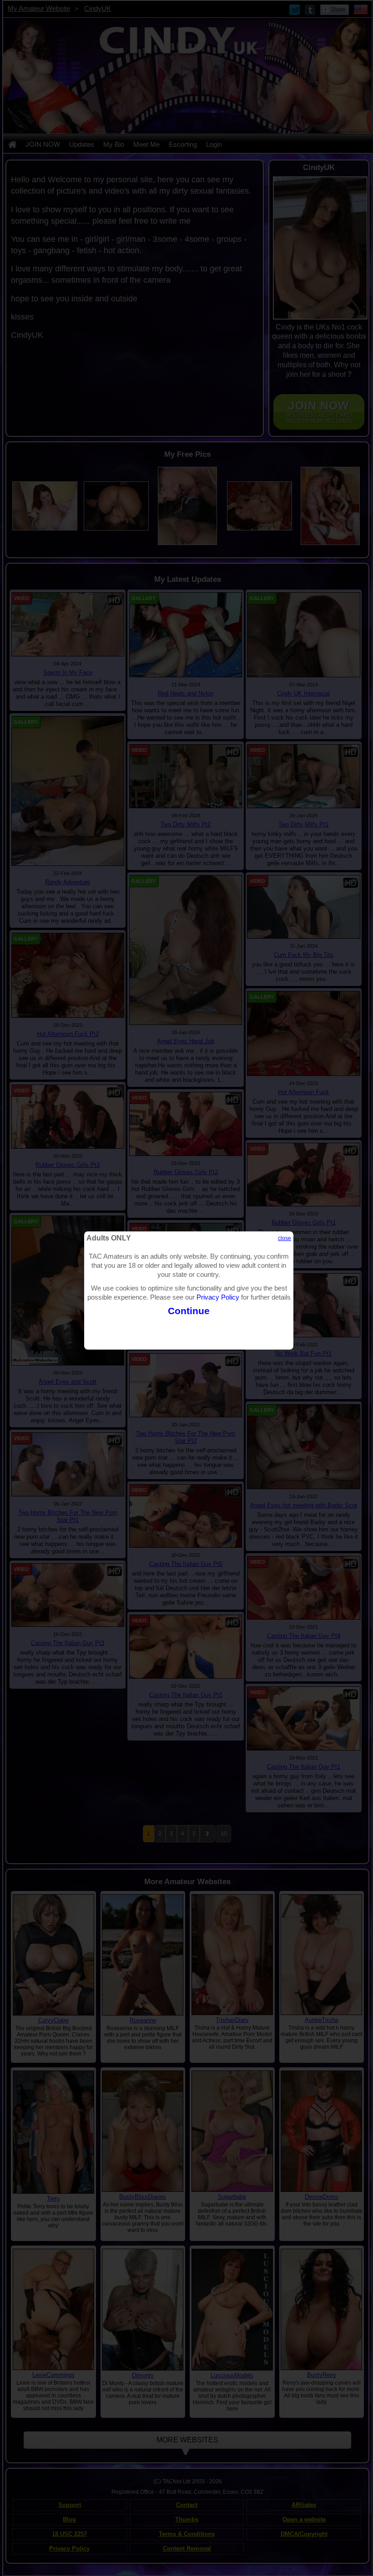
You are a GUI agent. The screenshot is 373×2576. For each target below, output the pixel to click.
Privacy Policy (218, 1297)
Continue (189, 1311)
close (285, 1238)
